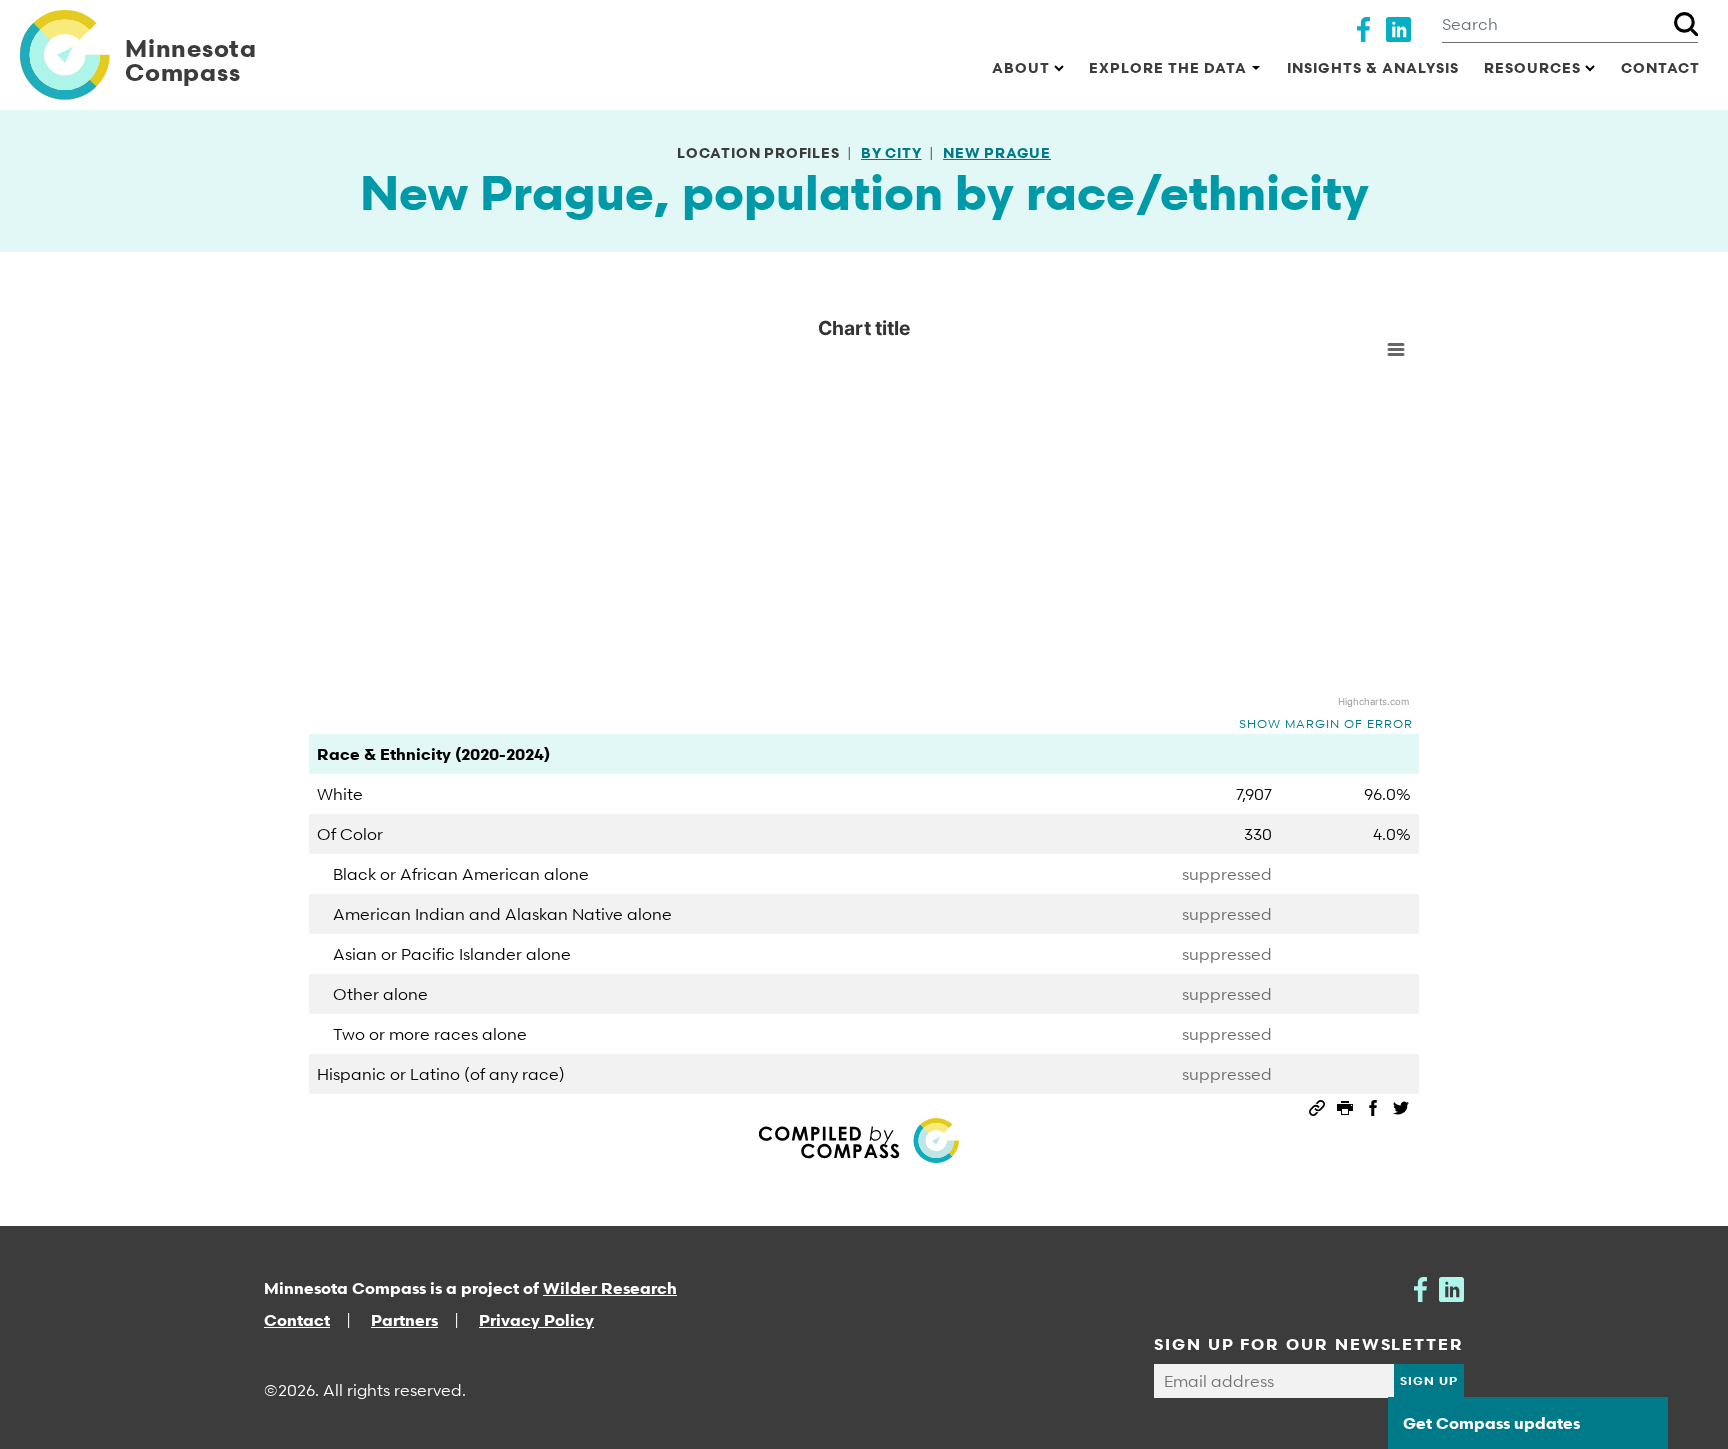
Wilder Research (610, 1288)
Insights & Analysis (1373, 67)
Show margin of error (1326, 723)
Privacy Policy (536, 1320)
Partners (404, 1320)
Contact (1660, 67)
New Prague (997, 152)
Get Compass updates (1491, 1423)
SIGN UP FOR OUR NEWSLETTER (1309, 1344)
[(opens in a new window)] (1363, 27)
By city (891, 152)
